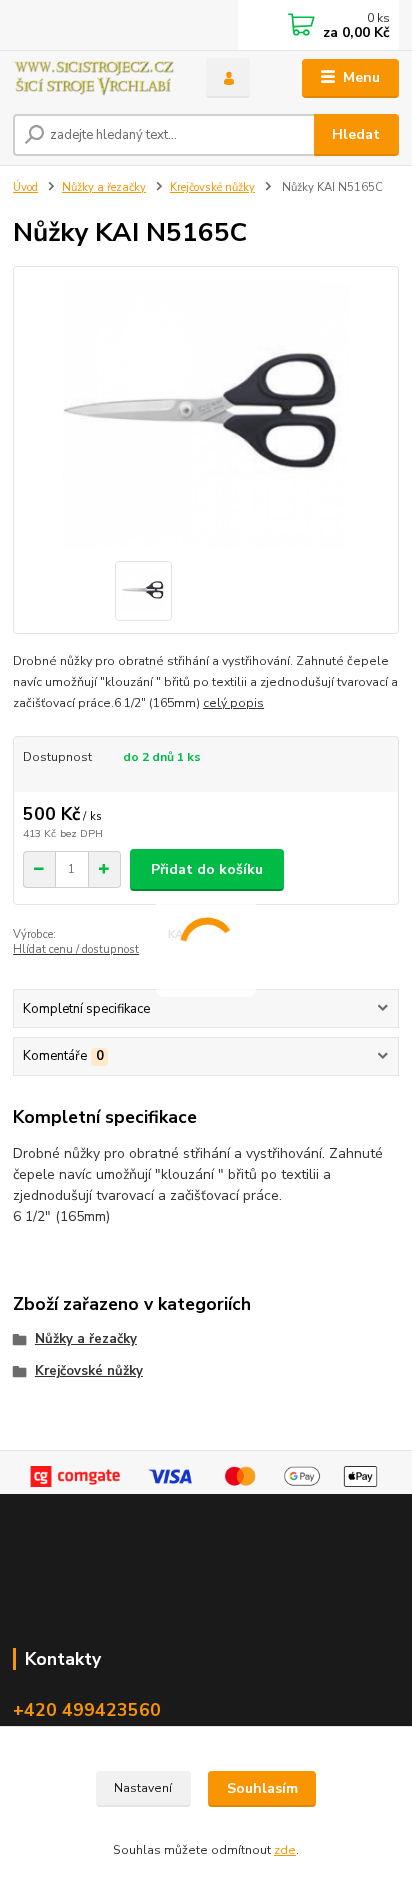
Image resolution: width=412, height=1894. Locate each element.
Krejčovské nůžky (212, 187)
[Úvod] (93, 78)
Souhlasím (262, 1788)
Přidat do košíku (207, 869)
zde (285, 1850)
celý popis (233, 703)
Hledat (356, 134)
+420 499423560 (87, 1710)
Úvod (25, 187)
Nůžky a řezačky (104, 187)
